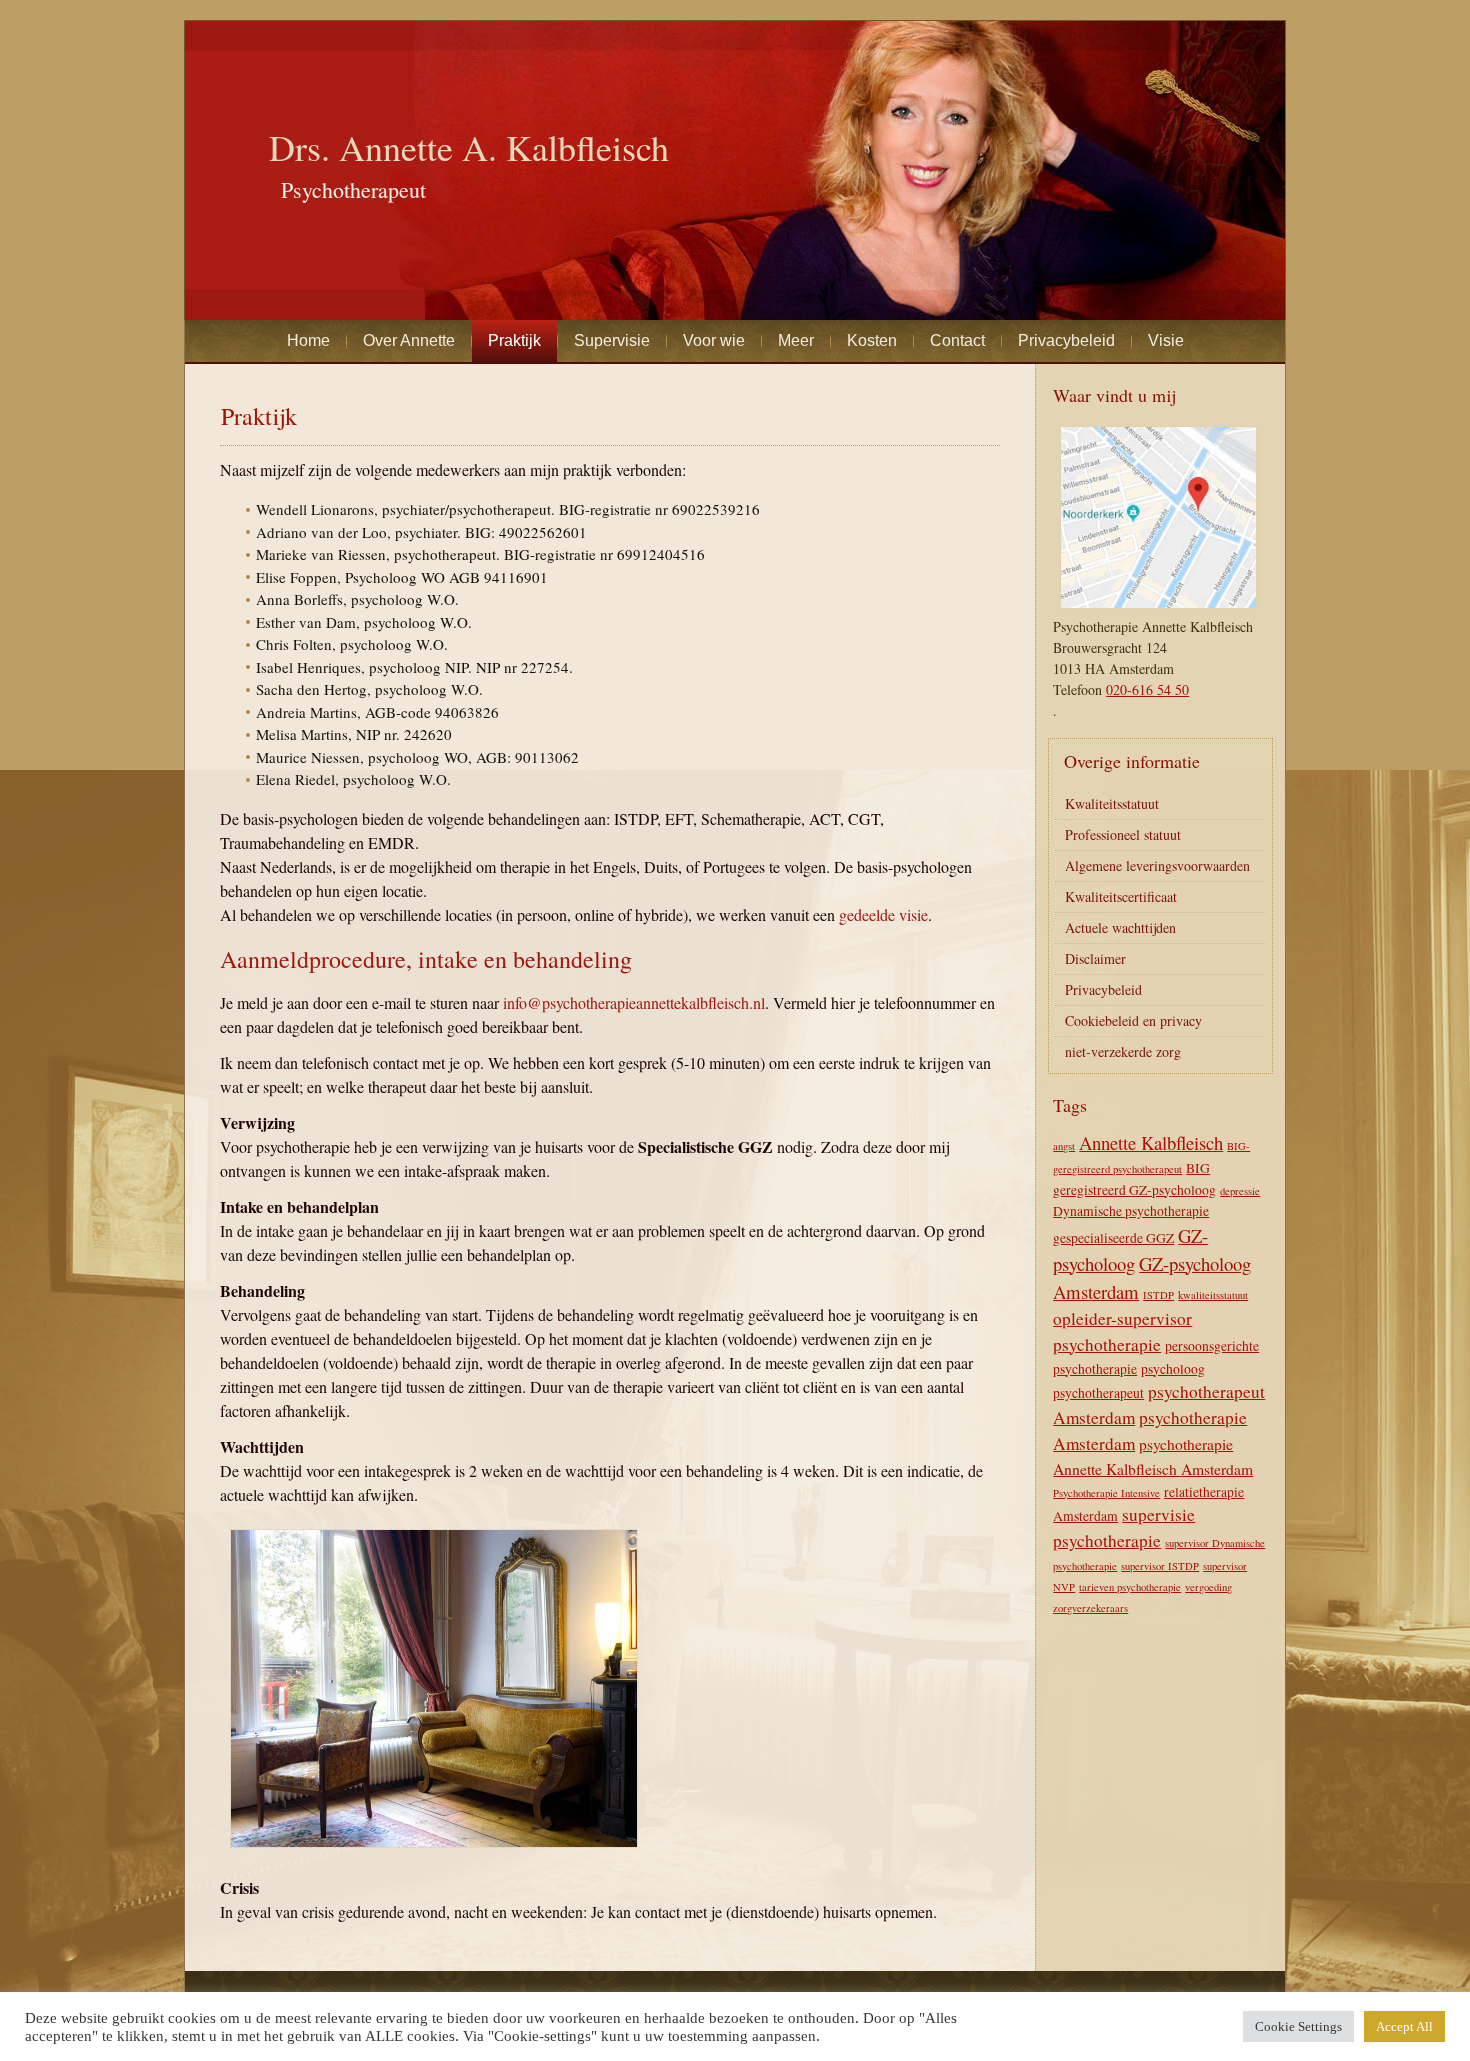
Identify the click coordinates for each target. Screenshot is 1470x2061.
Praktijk (514, 340)
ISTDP (1158, 1295)
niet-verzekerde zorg (1123, 1051)
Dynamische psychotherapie (1131, 1211)
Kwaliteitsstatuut (1112, 803)
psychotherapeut (1098, 1393)
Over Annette (409, 340)
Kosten (872, 340)
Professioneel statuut (1123, 834)
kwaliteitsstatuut (1213, 1295)
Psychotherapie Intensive (1106, 1493)
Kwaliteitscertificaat (1121, 896)
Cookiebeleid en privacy (1133, 1020)
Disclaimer (1095, 958)
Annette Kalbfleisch (1151, 1142)
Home (308, 340)
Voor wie (714, 340)
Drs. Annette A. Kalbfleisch (469, 147)
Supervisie (612, 340)
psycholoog (1173, 1369)
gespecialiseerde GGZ (1113, 1238)
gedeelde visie (883, 914)
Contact (957, 340)
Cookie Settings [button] (1298, 2026)
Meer (796, 340)
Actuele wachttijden (1120, 927)
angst (1064, 1146)
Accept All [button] (1404, 2026)
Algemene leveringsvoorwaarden (1157, 865)
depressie (1240, 1191)
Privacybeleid (1066, 340)
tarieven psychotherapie (1130, 1587)
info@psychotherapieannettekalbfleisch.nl (634, 1002)
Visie (1166, 340)
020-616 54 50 (1147, 689)
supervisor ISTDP (1160, 1566)
